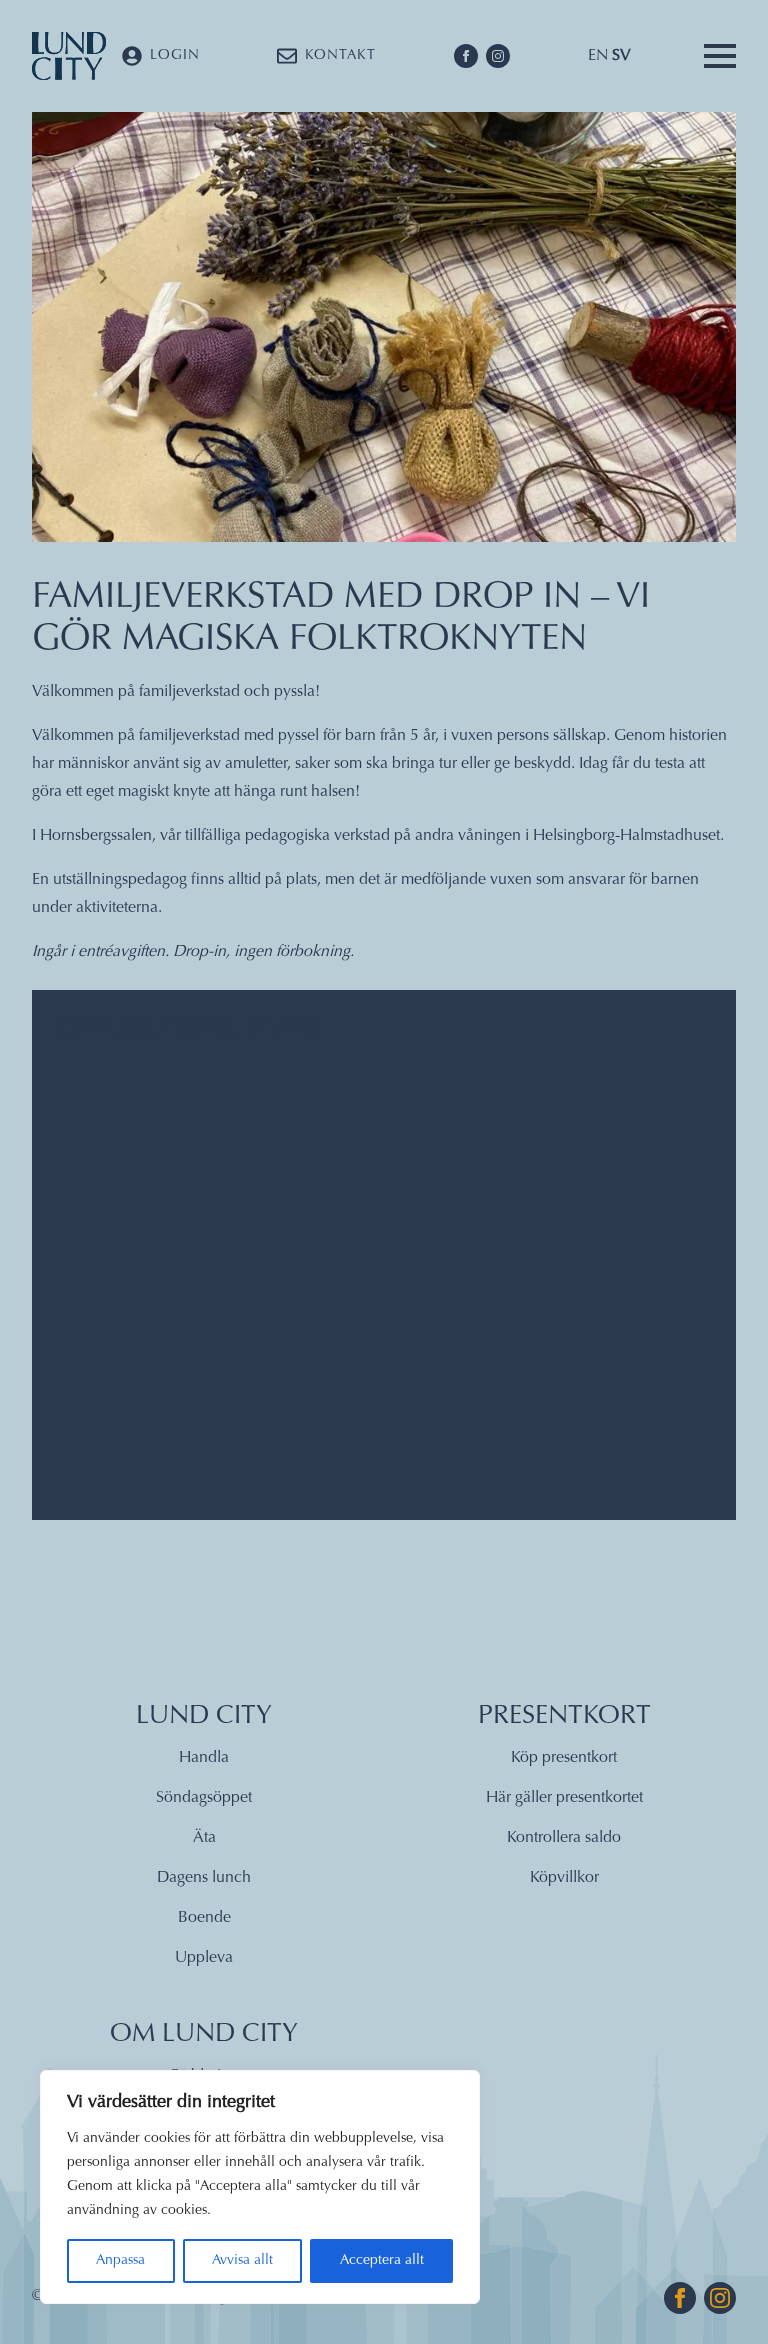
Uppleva (204, 1958)
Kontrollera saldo (564, 1838)
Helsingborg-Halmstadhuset (626, 836)
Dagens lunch (204, 1878)
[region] (260, 2187)
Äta (204, 1838)
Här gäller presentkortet (564, 1798)
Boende (204, 1918)
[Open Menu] (720, 56)
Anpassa (120, 2261)
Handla (204, 1758)
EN (598, 56)
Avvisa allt (242, 2261)
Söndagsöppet (204, 1798)
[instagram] (498, 56)
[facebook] (466, 56)
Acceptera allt (382, 2261)
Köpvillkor (564, 1878)
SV (621, 56)
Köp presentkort (564, 1758)
